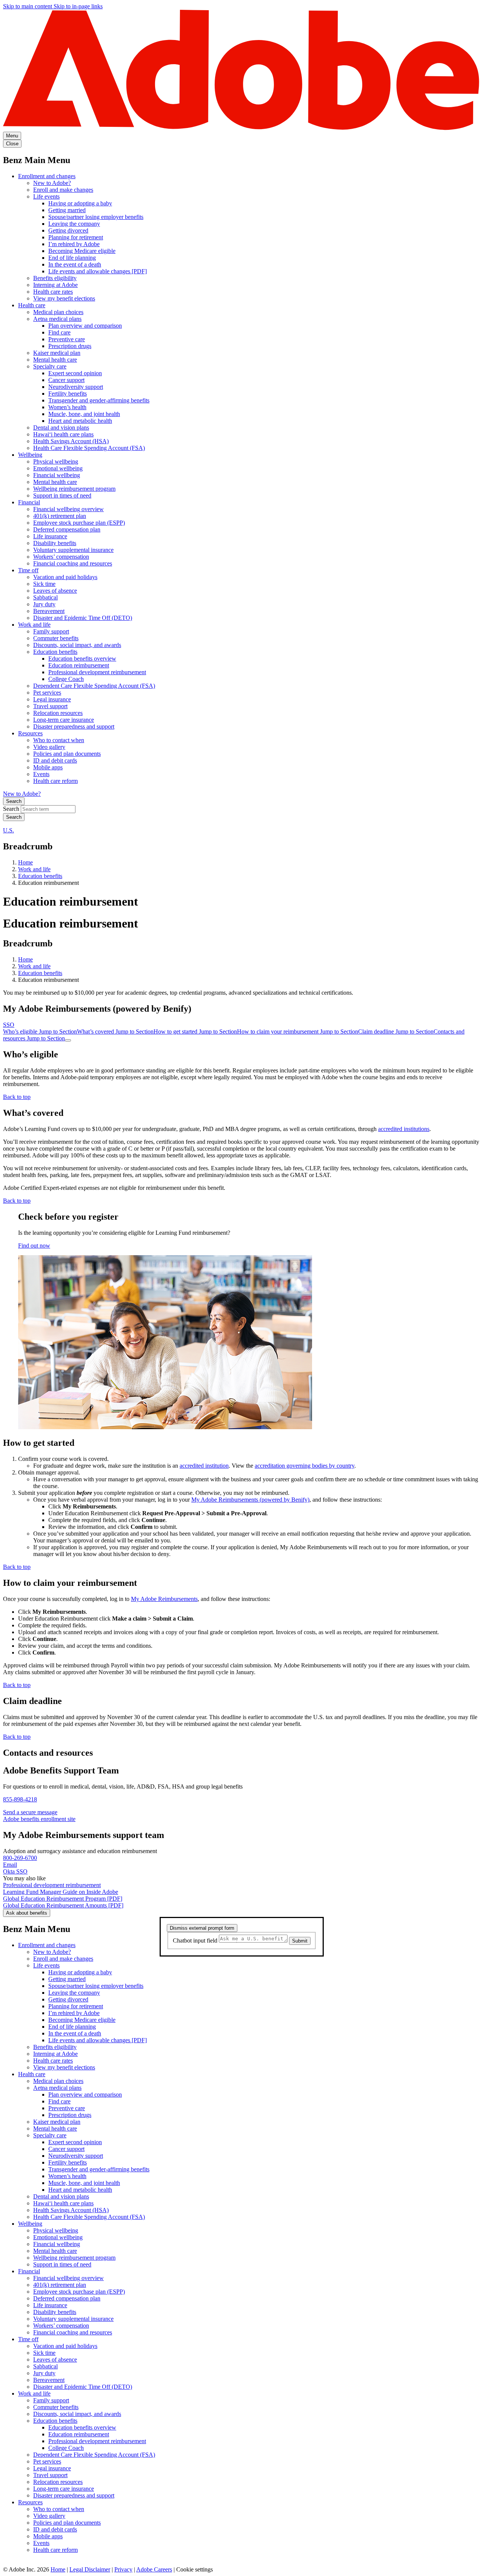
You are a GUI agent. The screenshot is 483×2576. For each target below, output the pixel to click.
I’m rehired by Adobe (74, 244)
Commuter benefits (56, 638)
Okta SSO (15, 1871)
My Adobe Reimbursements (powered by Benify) (250, 1500)
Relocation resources (58, 713)
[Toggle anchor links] (68, 1040)
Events (41, 774)
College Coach (66, 679)
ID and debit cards (55, 760)
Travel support (50, 706)
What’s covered (115, 1031)
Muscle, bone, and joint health (84, 414)
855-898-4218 (20, 1799)
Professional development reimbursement (97, 672)
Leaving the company (74, 224)
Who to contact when (59, 740)
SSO (9, 1025)
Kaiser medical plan (57, 353)
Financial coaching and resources (73, 563)
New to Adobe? (52, 183)
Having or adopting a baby (80, 203)
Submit (300, 1941)
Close (12, 144)
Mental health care (55, 360)
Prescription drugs (70, 346)
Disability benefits (55, 543)
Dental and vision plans (61, 428)
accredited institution (204, 1466)
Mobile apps (48, 767)
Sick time (44, 584)
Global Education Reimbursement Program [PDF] (63, 1899)
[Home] (241, 128)
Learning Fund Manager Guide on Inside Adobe (61, 1892)
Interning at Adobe (55, 285)
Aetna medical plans (57, 319)
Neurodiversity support (76, 387)
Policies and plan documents (67, 754)
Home (25, 862)
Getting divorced (68, 230)
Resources (30, 733)
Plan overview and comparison (85, 326)
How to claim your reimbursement (298, 1031)
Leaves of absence (55, 591)
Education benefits (55, 652)
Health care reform (55, 781)
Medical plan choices (58, 312)
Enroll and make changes (63, 190)
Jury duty (44, 604)
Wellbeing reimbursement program (74, 489)
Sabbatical (45, 597)
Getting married (67, 210)
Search (14, 801)
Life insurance (50, 536)
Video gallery (49, 747)
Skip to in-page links (78, 6)
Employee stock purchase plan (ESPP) (79, 523)
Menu (12, 136)
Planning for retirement (76, 237)
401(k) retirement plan (60, 516)
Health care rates (53, 292)
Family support (51, 631)
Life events (46, 196)
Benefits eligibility (55, 278)
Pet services (47, 693)
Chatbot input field (196, 1940)
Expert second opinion (75, 373)
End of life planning (72, 258)
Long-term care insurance (64, 720)
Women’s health (67, 407)
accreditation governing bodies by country (305, 1466)
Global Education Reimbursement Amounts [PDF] (63, 1905)
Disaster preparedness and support (74, 726)
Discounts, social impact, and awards (77, 645)
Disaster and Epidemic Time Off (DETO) (83, 618)
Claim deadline (396, 1031)
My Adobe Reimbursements (164, 1599)
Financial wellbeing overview (68, 509)
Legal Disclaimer (90, 2569)
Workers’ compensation (61, 557)
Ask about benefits (27, 1913)
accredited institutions (404, 1129)
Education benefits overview (82, 659)
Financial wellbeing (57, 475)
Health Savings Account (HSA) (71, 441)
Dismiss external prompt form (202, 1928)
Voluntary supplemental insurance (73, 550)
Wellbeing (30, 455)
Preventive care (67, 339)
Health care (32, 305)
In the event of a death (75, 264)
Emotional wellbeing (58, 468)
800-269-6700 (20, 1858)
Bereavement (49, 611)
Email (10, 1865)
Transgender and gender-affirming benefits (99, 400)
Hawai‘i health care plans (63, 434)
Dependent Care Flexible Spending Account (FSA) (94, 686)
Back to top (17, 1097)
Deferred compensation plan (67, 529)
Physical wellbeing (56, 461)
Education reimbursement (79, 665)
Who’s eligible (40, 1031)
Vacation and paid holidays (65, 577)
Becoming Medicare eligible (82, 251)
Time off (28, 570)
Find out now (34, 1246)
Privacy (123, 2569)
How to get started (195, 1031)
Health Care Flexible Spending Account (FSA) (89, 448)
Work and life (34, 625)
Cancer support (66, 380)
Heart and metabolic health (80, 421)
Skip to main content (28, 6)
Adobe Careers (154, 2569)
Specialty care (50, 366)
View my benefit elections (64, 298)
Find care (59, 332)
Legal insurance (52, 699)
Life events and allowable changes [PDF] (98, 271)
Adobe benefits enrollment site (39, 1819)
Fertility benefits (68, 394)
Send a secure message (30, 1812)
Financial (29, 502)
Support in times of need (62, 495)
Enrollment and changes (47, 176)
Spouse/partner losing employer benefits (96, 217)
